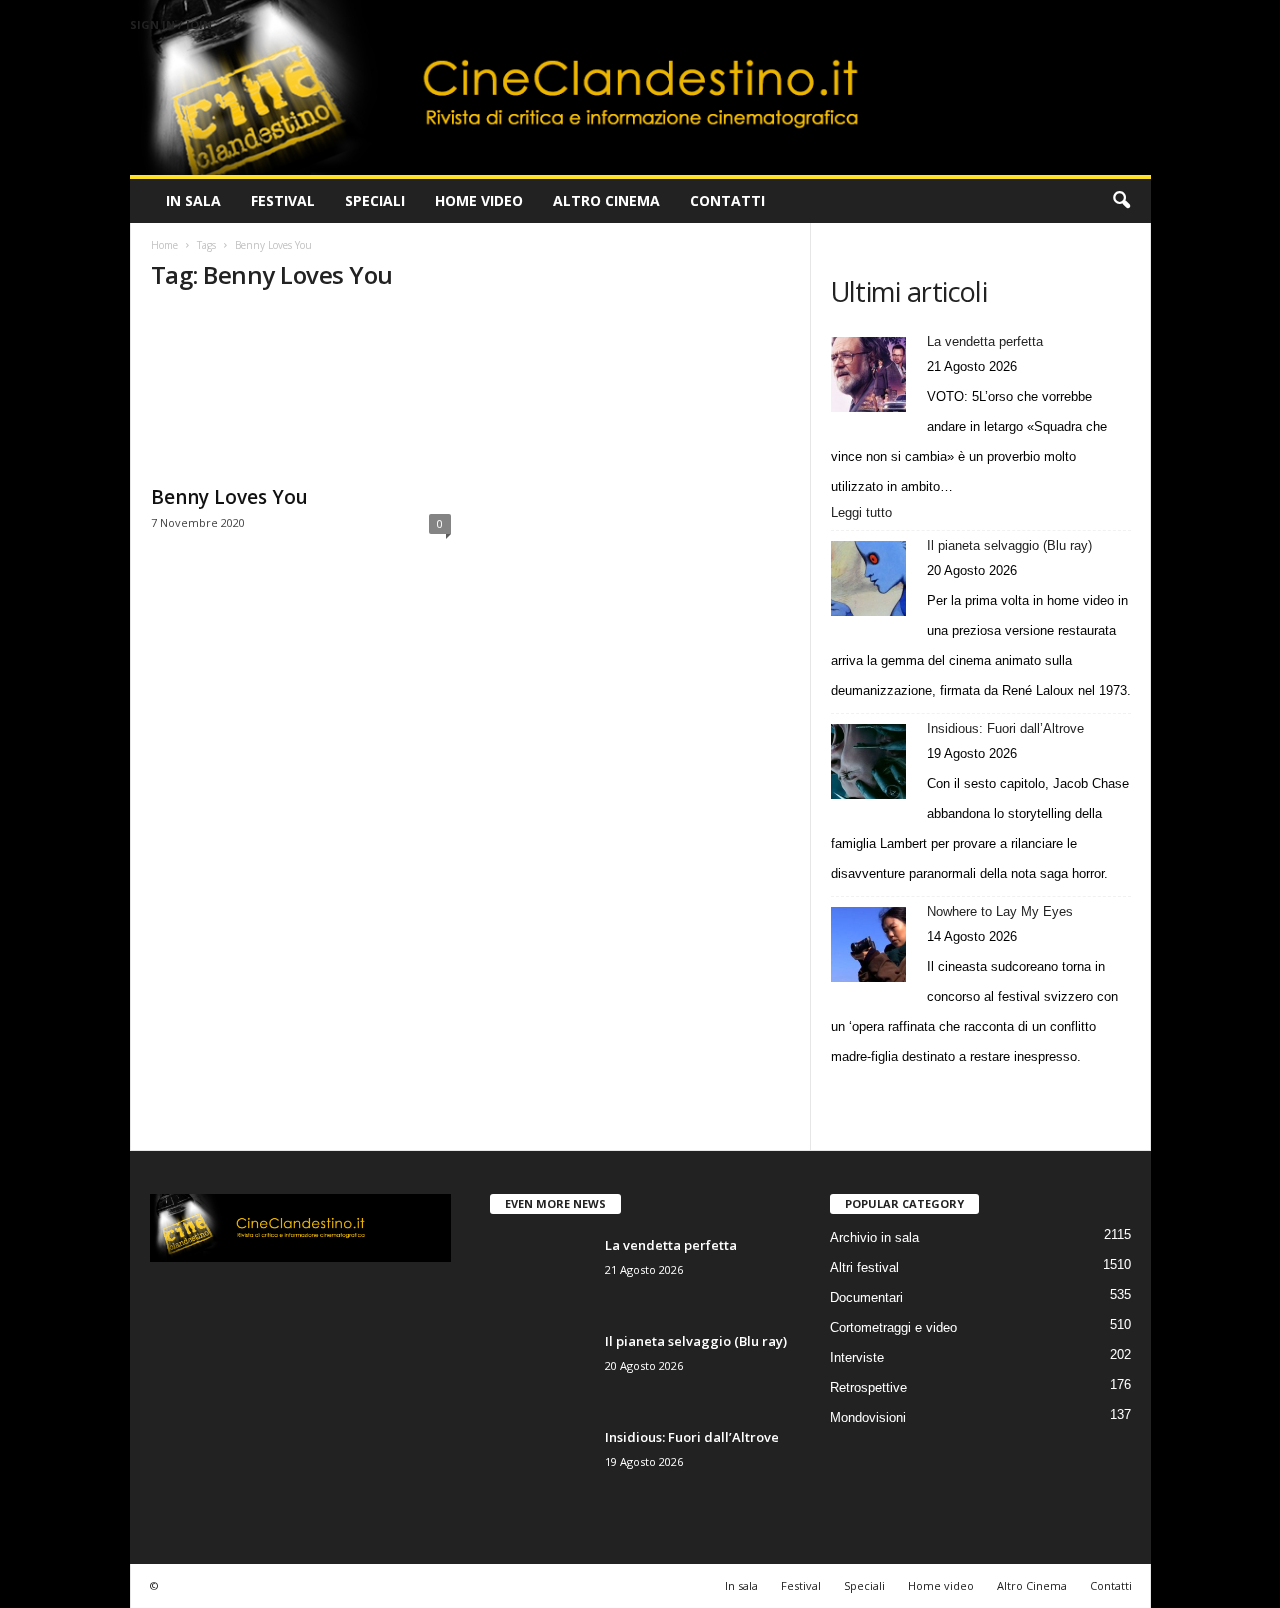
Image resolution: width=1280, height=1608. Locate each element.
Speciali (375, 200)
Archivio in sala (874, 1237)
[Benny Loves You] (301, 392)
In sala (193, 200)
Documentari (866, 1297)
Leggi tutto (865, 514)
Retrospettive (868, 1387)
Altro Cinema (606, 200)
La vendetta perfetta (985, 341)
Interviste (857, 1357)
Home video (479, 200)
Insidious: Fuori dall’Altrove (1005, 728)
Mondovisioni (868, 1417)
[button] (1121, 201)
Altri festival (864, 1267)
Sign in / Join (171, 24)
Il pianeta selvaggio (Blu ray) (1009, 545)
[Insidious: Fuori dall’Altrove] (868, 761)
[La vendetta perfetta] (868, 374)
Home (164, 245)
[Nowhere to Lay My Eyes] (868, 944)
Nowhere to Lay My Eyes (1000, 911)
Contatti (727, 200)
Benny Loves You (229, 497)
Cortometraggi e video (893, 1327)
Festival (283, 200)
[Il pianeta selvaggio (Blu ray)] (868, 578)
